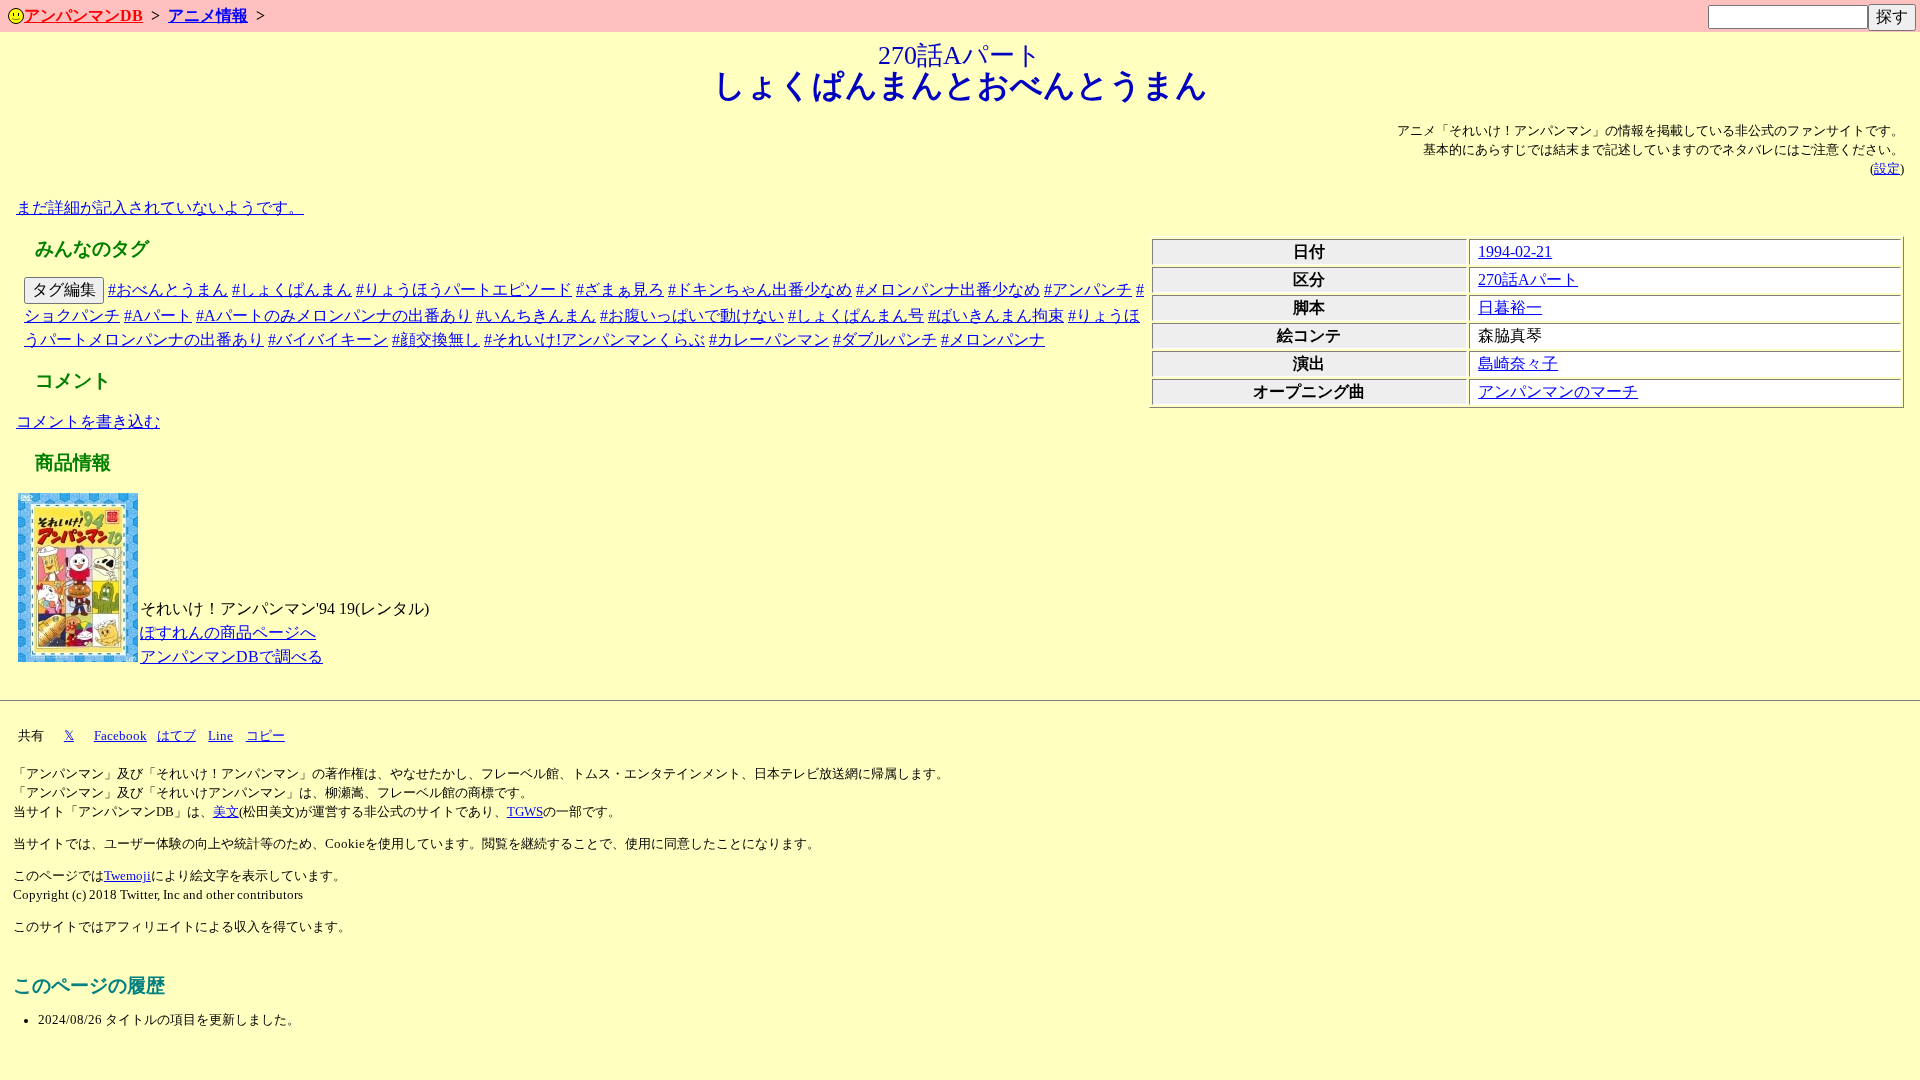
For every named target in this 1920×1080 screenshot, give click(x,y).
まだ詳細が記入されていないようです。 (160, 207)
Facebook (120, 736)
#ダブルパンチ (885, 339)
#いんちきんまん (536, 315)
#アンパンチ (1088, 289)
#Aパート (158, 315)
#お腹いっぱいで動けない (692, 315)
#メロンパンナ (993, 339)
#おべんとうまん (168, 289)
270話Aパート (1528, 279)
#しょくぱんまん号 (856, 315)
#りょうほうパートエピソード (464, 289)
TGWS (525, 812)
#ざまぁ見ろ (620, 289)
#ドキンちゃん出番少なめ (760, 289)
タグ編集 (64, 289)
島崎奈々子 (1518, 363)
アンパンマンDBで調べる (231, 656)
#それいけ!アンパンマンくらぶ (594, 339)
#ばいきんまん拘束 (996, 315)
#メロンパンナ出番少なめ (948, 289)
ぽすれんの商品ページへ (228, 632)
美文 (226, 812)
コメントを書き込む (88, 421)
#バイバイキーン (328, 339)
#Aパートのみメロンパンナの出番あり (334, 315)
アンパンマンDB (83, 15)
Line (220, 736)
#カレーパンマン (769, 339)
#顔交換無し (436, 339)
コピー (265, 736)
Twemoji (127, 876)
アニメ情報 (208, 15)
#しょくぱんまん (292, 289)
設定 (1887, 169)
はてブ (176, 736)
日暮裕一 (1510, 307)
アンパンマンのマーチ (1558, 391)
